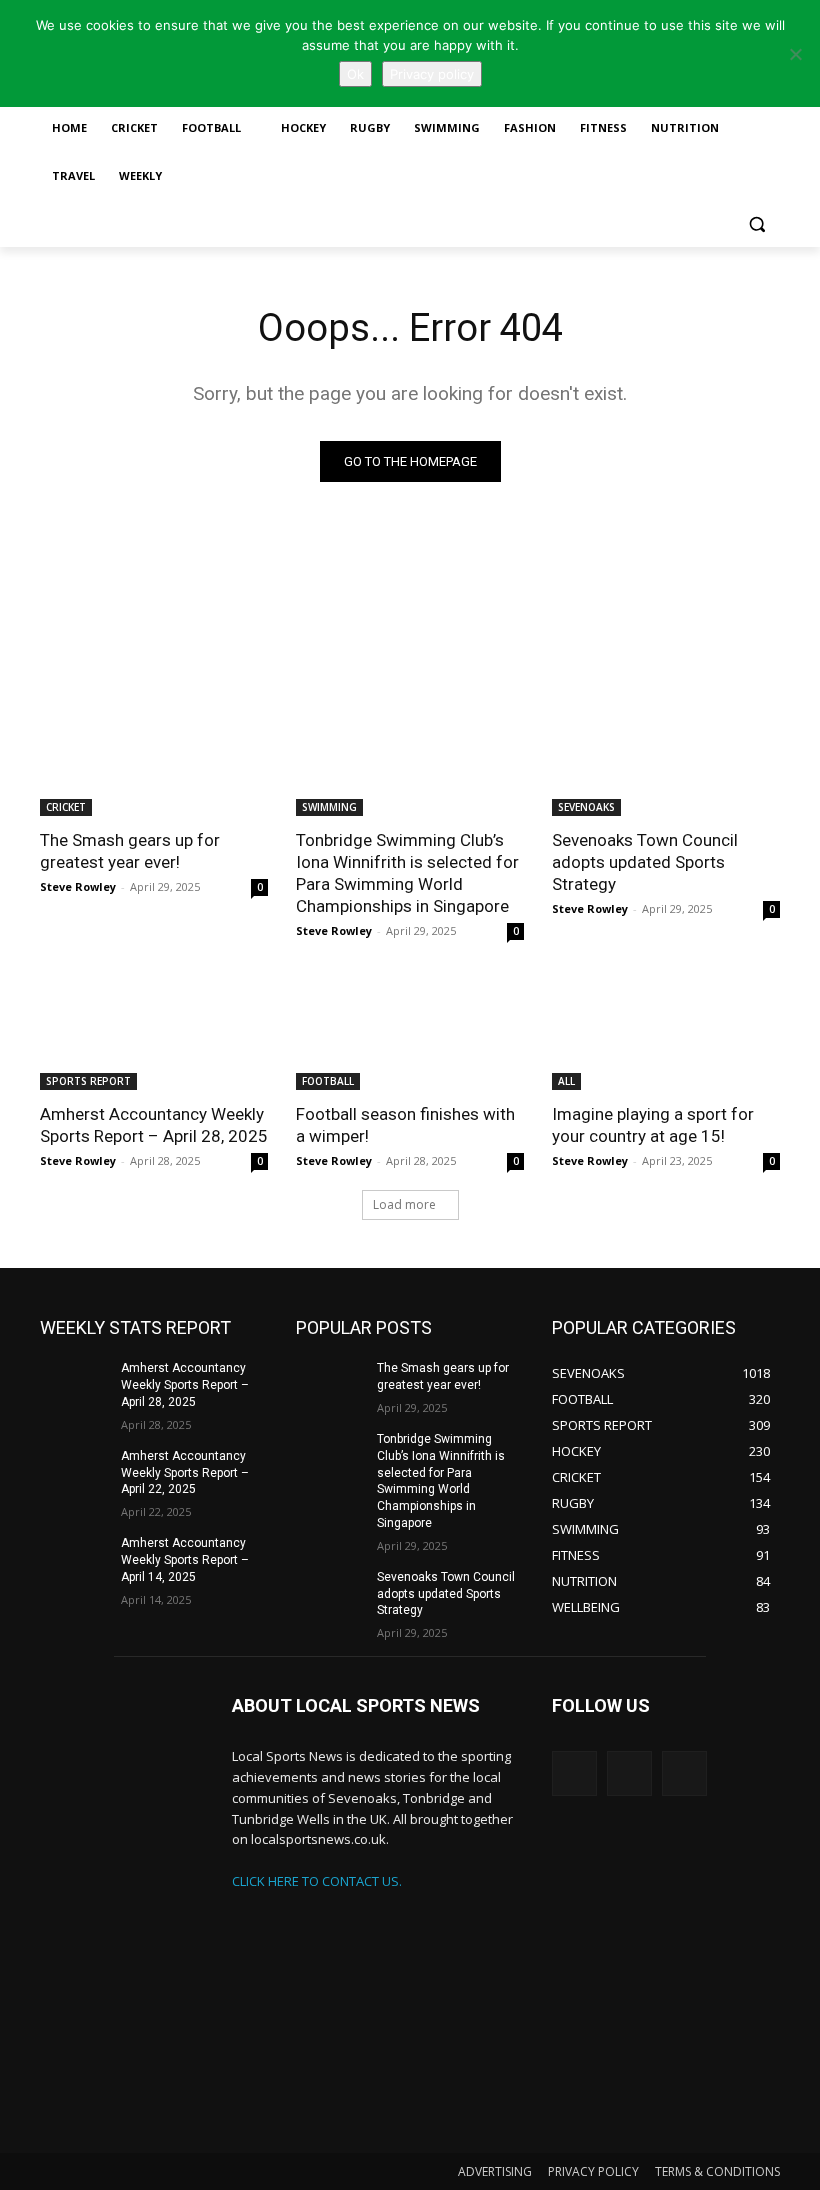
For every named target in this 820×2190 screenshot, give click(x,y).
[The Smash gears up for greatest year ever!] (154, 759)
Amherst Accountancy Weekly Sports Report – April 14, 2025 (185, 1560)
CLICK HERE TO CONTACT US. (317, 1881)
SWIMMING (329, 807)
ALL (566, 1081)
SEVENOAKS (586, 807)
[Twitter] (574, 1773)
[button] (756, 224)
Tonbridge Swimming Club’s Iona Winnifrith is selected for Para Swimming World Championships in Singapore (407, 873)
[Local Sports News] (122, 1922)
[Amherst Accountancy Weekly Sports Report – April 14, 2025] (74, 1559)
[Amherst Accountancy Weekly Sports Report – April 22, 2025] (74, 1472)
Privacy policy (432, 74)
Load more (404, 1204)
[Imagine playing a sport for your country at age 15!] (666, 1033)
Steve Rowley (78, 886)
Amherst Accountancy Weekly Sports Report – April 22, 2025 (185, 1473)
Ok (355, 74)
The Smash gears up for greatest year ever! (130, 851)
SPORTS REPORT (88, 1081)
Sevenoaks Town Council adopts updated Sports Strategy (645, 862)
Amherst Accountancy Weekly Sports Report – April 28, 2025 (154, 1125)
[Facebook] (684, 1773)
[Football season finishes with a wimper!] (410, 1033)
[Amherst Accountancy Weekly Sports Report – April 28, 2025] (154, 1033)
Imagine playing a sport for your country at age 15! (653, 1125)
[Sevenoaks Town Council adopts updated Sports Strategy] (666, 759)
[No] (795, 54)
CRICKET (66, 807)
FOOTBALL (328, 1081)
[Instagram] (629, 1773)
